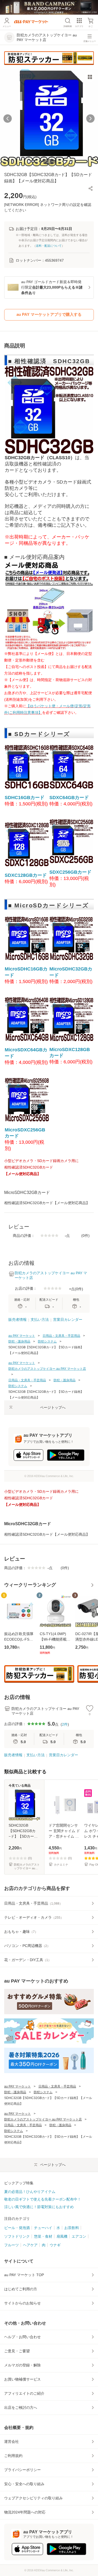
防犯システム (47, 1342)
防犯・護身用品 (19, 1342)
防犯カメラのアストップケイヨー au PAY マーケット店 (47, 1369)
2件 (65, 1724)
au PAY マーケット (22, 1336)
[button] (91, 188)
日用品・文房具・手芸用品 (61, 1336)
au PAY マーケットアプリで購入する (49, 314)
